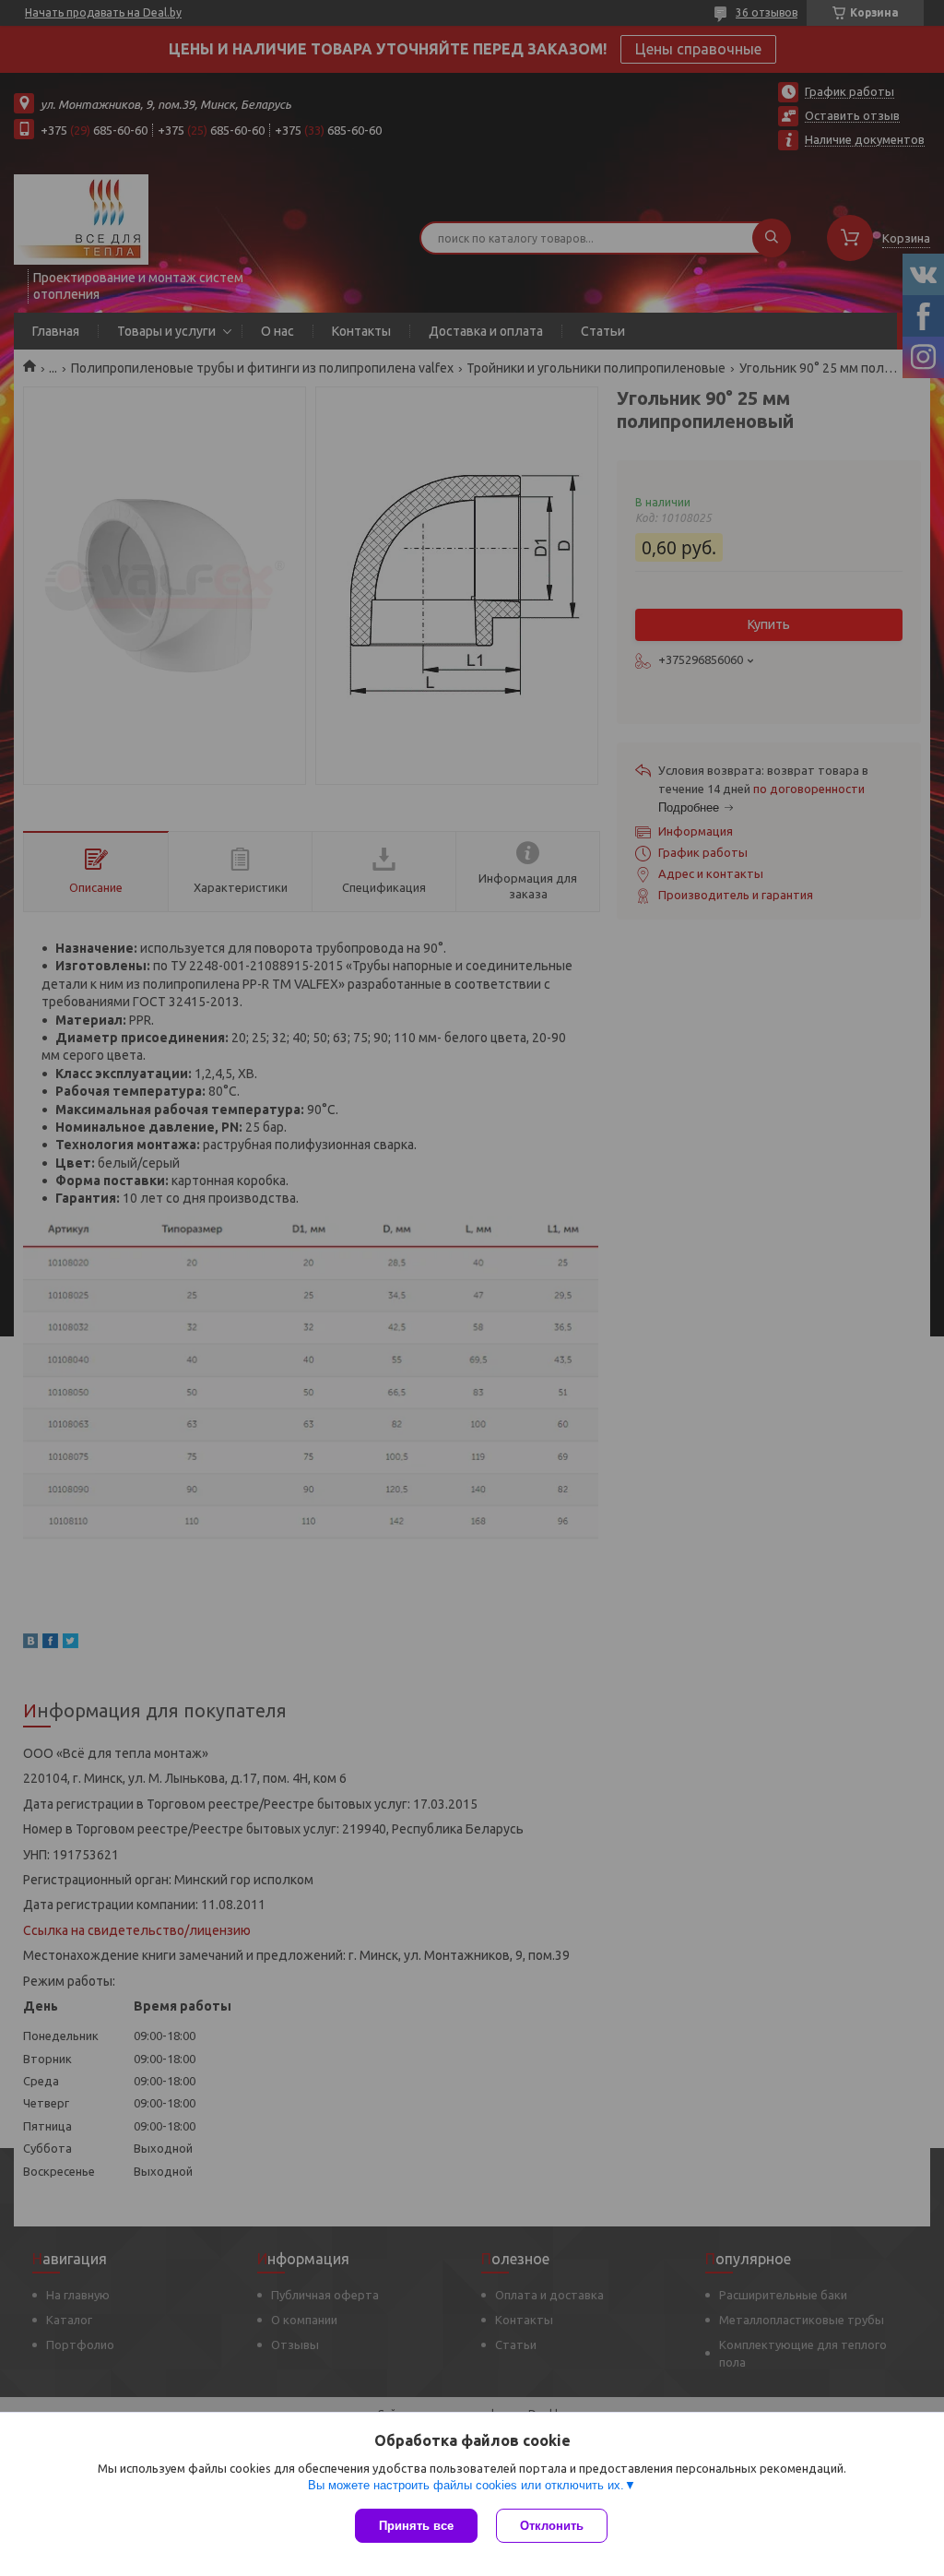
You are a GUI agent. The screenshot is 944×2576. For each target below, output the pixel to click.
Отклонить (552, 2526)
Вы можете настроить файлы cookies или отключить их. (466, 2485)
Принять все (416, 2526)
